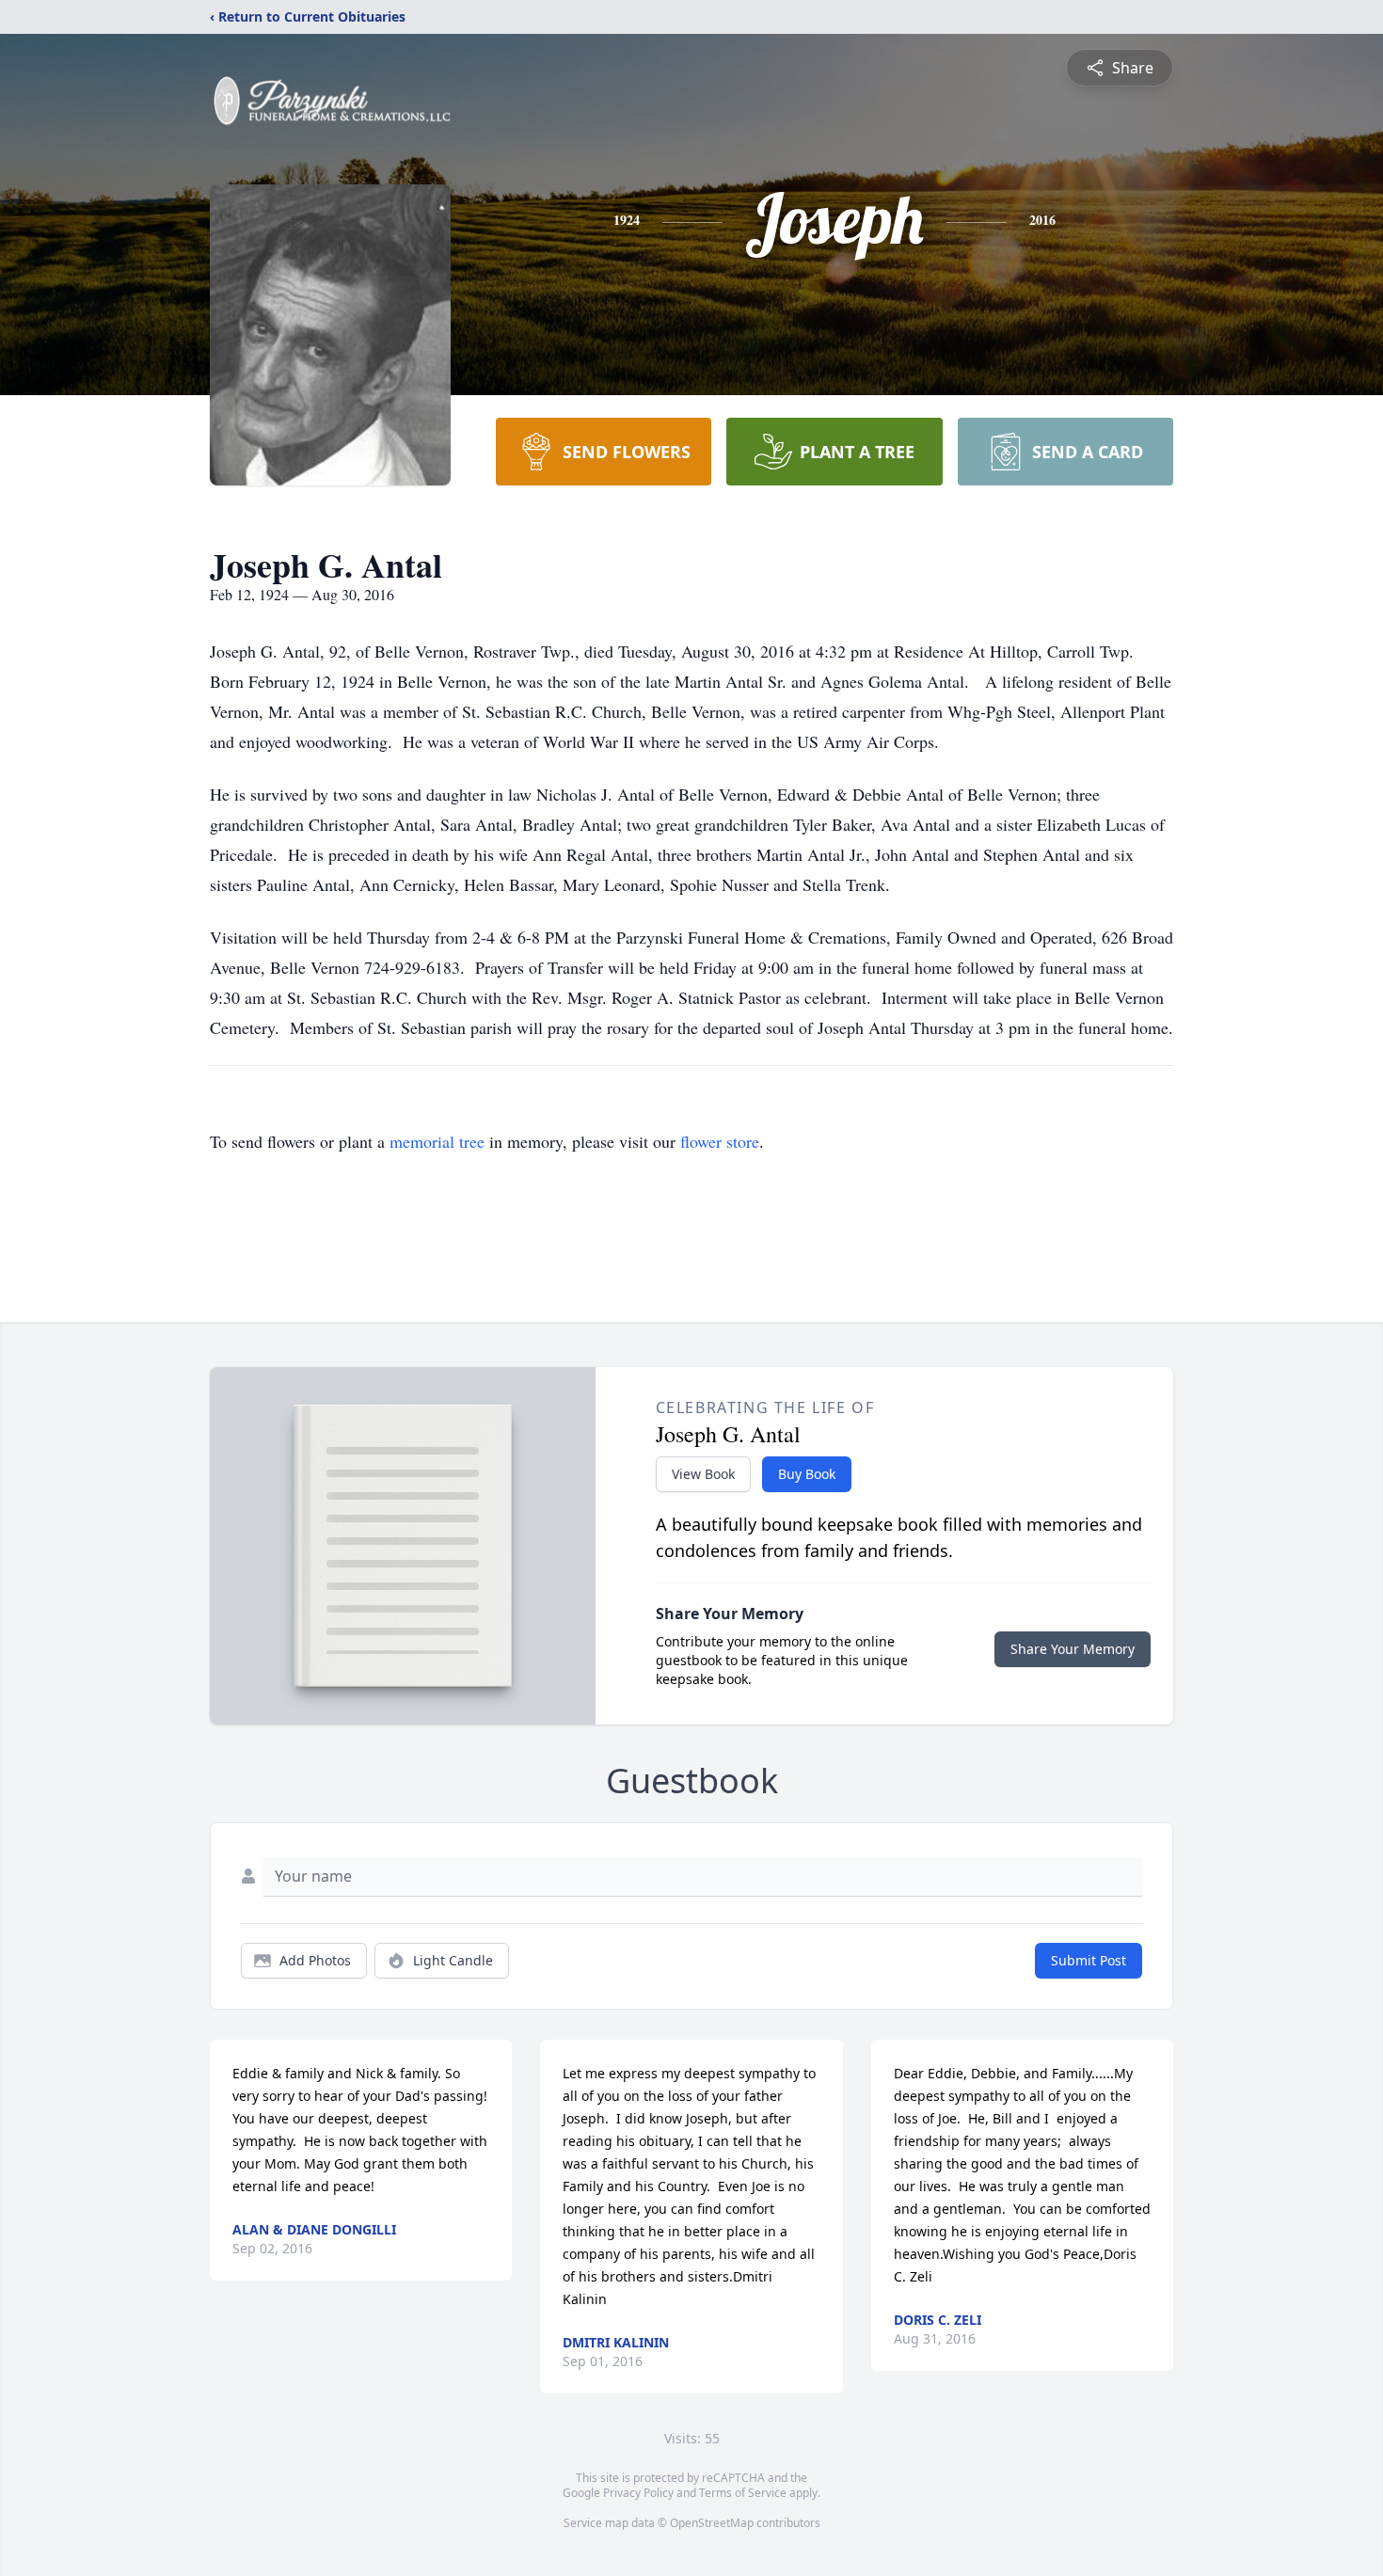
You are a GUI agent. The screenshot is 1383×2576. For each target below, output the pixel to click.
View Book (703, 1474)
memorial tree (437, 1141)
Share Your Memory (1073, 1649)
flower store (720, 1141)
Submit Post (1089, 1960)
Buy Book (807, 1474)
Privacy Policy (638, 2493)
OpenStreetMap (712, 2523)
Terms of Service (743, 2493)
